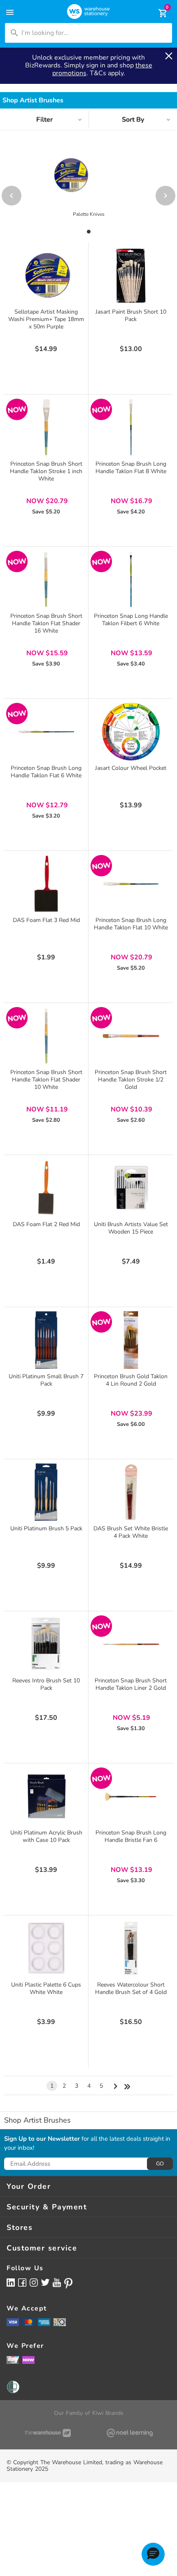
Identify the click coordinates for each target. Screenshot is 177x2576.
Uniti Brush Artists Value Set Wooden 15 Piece (131, 1228)
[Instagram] (34, 2282)
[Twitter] (45, 2282)
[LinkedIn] (11, 2282)
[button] (153, 2554)
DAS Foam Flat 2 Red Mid (46, 1224)
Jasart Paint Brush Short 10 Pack (131, 315)
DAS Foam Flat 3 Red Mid (46, 920)
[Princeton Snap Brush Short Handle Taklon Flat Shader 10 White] (46, 1036)
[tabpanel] (88, 191)
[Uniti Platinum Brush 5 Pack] (46, 1492)
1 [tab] (88, 232)
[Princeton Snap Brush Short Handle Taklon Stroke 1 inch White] (46, 427)
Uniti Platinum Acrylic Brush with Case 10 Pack (46, 1836)
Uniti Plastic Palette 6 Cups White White (46, 1988)
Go (160, 2164)
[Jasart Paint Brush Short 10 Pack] (131, 275)
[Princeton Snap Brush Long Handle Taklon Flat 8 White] (131, 427)
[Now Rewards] (28, 2360)
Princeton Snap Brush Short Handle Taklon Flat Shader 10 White (46, 1080)
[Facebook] (22, 2282)
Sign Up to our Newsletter (42, 2139)
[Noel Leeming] (129, 2433)
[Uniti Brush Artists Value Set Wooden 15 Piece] (131, 1188)
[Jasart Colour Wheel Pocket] (131, 732)
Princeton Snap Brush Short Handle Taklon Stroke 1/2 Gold (131, 1080)
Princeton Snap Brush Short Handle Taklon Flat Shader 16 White (46, 623)
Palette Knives (89, 214)
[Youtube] (57, 2283)
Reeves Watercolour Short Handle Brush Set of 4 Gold (131, 1988)
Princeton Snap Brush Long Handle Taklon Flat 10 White (131, 924)
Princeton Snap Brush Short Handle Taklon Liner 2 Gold (131, 1684)
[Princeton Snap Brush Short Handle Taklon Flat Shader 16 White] (46, 580)
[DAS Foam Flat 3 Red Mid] (46, 884)
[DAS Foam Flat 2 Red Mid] (46, 1188)
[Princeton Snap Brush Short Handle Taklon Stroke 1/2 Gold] (131, 1036)
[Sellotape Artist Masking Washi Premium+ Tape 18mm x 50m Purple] (46, 275)
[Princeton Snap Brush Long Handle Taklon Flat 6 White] (46, 732)
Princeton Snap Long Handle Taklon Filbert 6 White (131, 620)
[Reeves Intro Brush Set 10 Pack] (46, 1644)
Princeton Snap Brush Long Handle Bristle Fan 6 (131, 1836)
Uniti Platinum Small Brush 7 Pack (46, 1380)
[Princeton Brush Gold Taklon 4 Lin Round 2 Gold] (131, 1340)
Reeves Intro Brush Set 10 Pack (46, 1684)
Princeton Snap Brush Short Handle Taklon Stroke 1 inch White (46, 471)
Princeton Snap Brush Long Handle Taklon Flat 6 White (46, 772)
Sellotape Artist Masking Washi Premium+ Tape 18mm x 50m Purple (46, 319)
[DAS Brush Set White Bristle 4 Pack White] (131, 1492)
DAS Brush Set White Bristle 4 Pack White (131, 1532)
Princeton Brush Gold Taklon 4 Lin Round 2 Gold (131, 1380)
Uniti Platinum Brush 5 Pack (46, 1528)
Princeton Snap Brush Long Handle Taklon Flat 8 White (131, 468)
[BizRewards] (13, 2360)
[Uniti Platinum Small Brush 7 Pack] (46, 1340)
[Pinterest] (68, 2283)
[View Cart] (157, 13)
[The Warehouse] (48, 2433)
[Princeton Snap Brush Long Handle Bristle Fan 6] (131, 1796)
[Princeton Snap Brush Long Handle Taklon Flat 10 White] (131, 884)
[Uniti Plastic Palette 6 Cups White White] (46, 1948)
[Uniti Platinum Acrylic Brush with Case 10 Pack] (46, 1796)
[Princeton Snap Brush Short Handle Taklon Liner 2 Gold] (131, 1644)
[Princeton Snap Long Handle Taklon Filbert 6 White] (131, 580)
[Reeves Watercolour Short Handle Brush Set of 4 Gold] (131, 1948)
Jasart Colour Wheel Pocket (131, 768)
